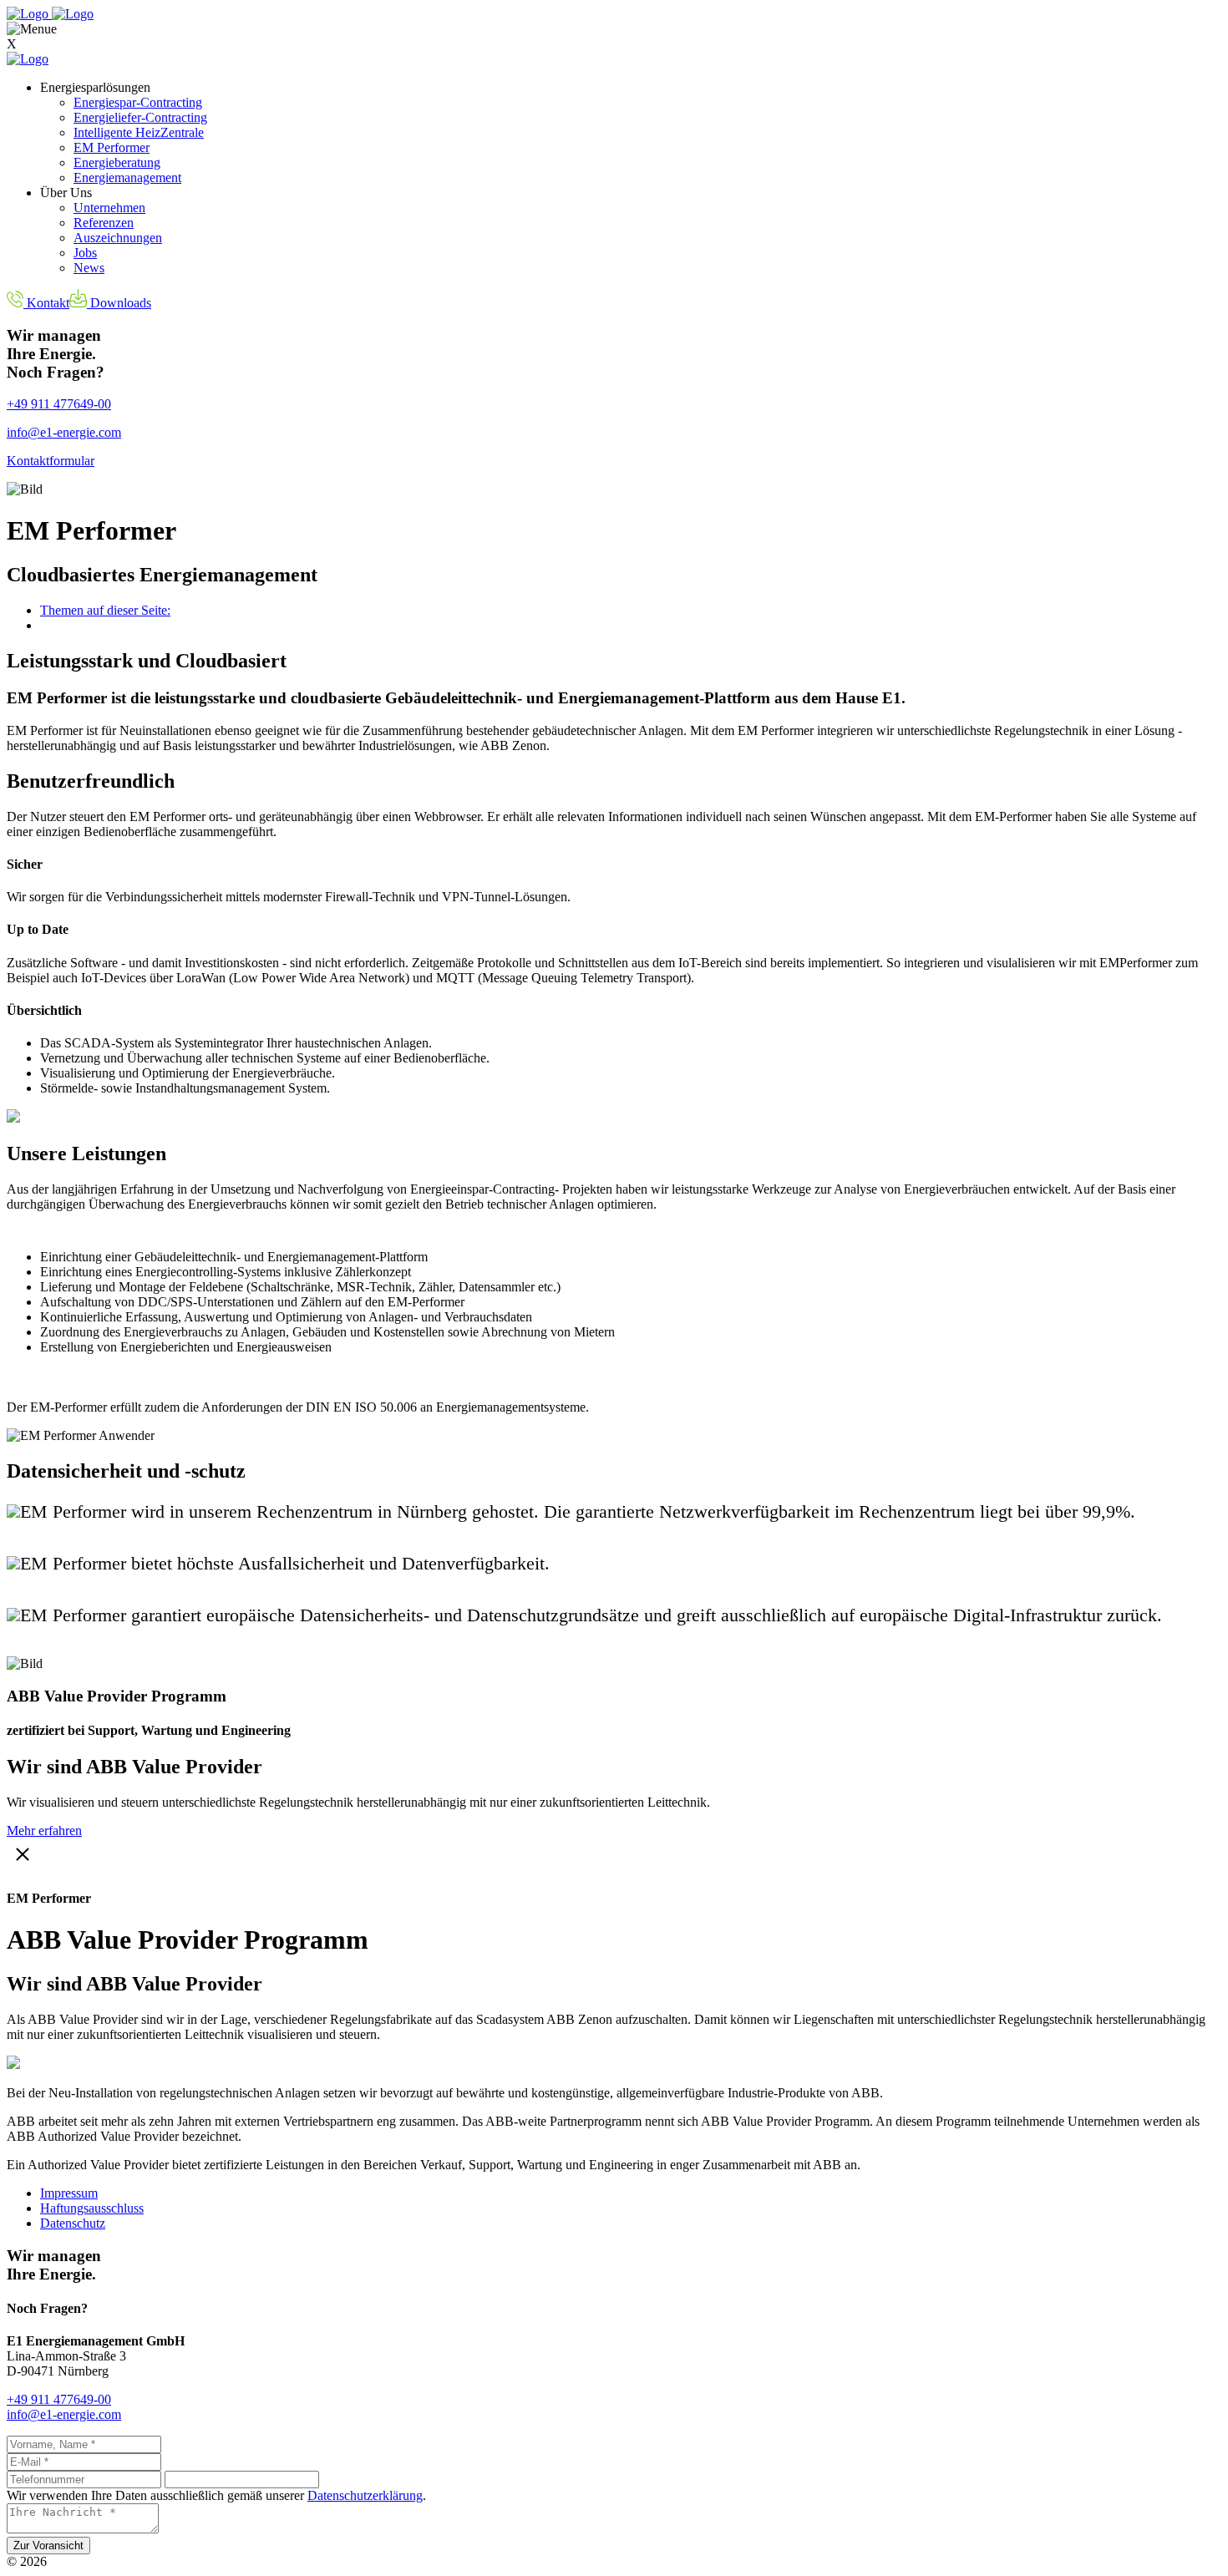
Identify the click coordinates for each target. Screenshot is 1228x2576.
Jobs (85, 253)
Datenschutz (73, 2223)
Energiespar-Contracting (138, 102)
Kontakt (46, 303)
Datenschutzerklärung (365, 2495)
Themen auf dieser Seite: (105, 610)
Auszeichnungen (118, 238)
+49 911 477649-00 (59, 404)
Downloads (119, 303)
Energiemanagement (127, 177)
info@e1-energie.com (64, 432)
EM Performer (112, 147)
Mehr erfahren (44, 1831)
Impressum (69, 2193)
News (89, 268)
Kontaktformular (51, 461)
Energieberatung (117, 162)
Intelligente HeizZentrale (139, 132)
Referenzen (104, 223)
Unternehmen (109, 208)
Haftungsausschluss (92, 2208)
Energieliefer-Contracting (140, 117)
